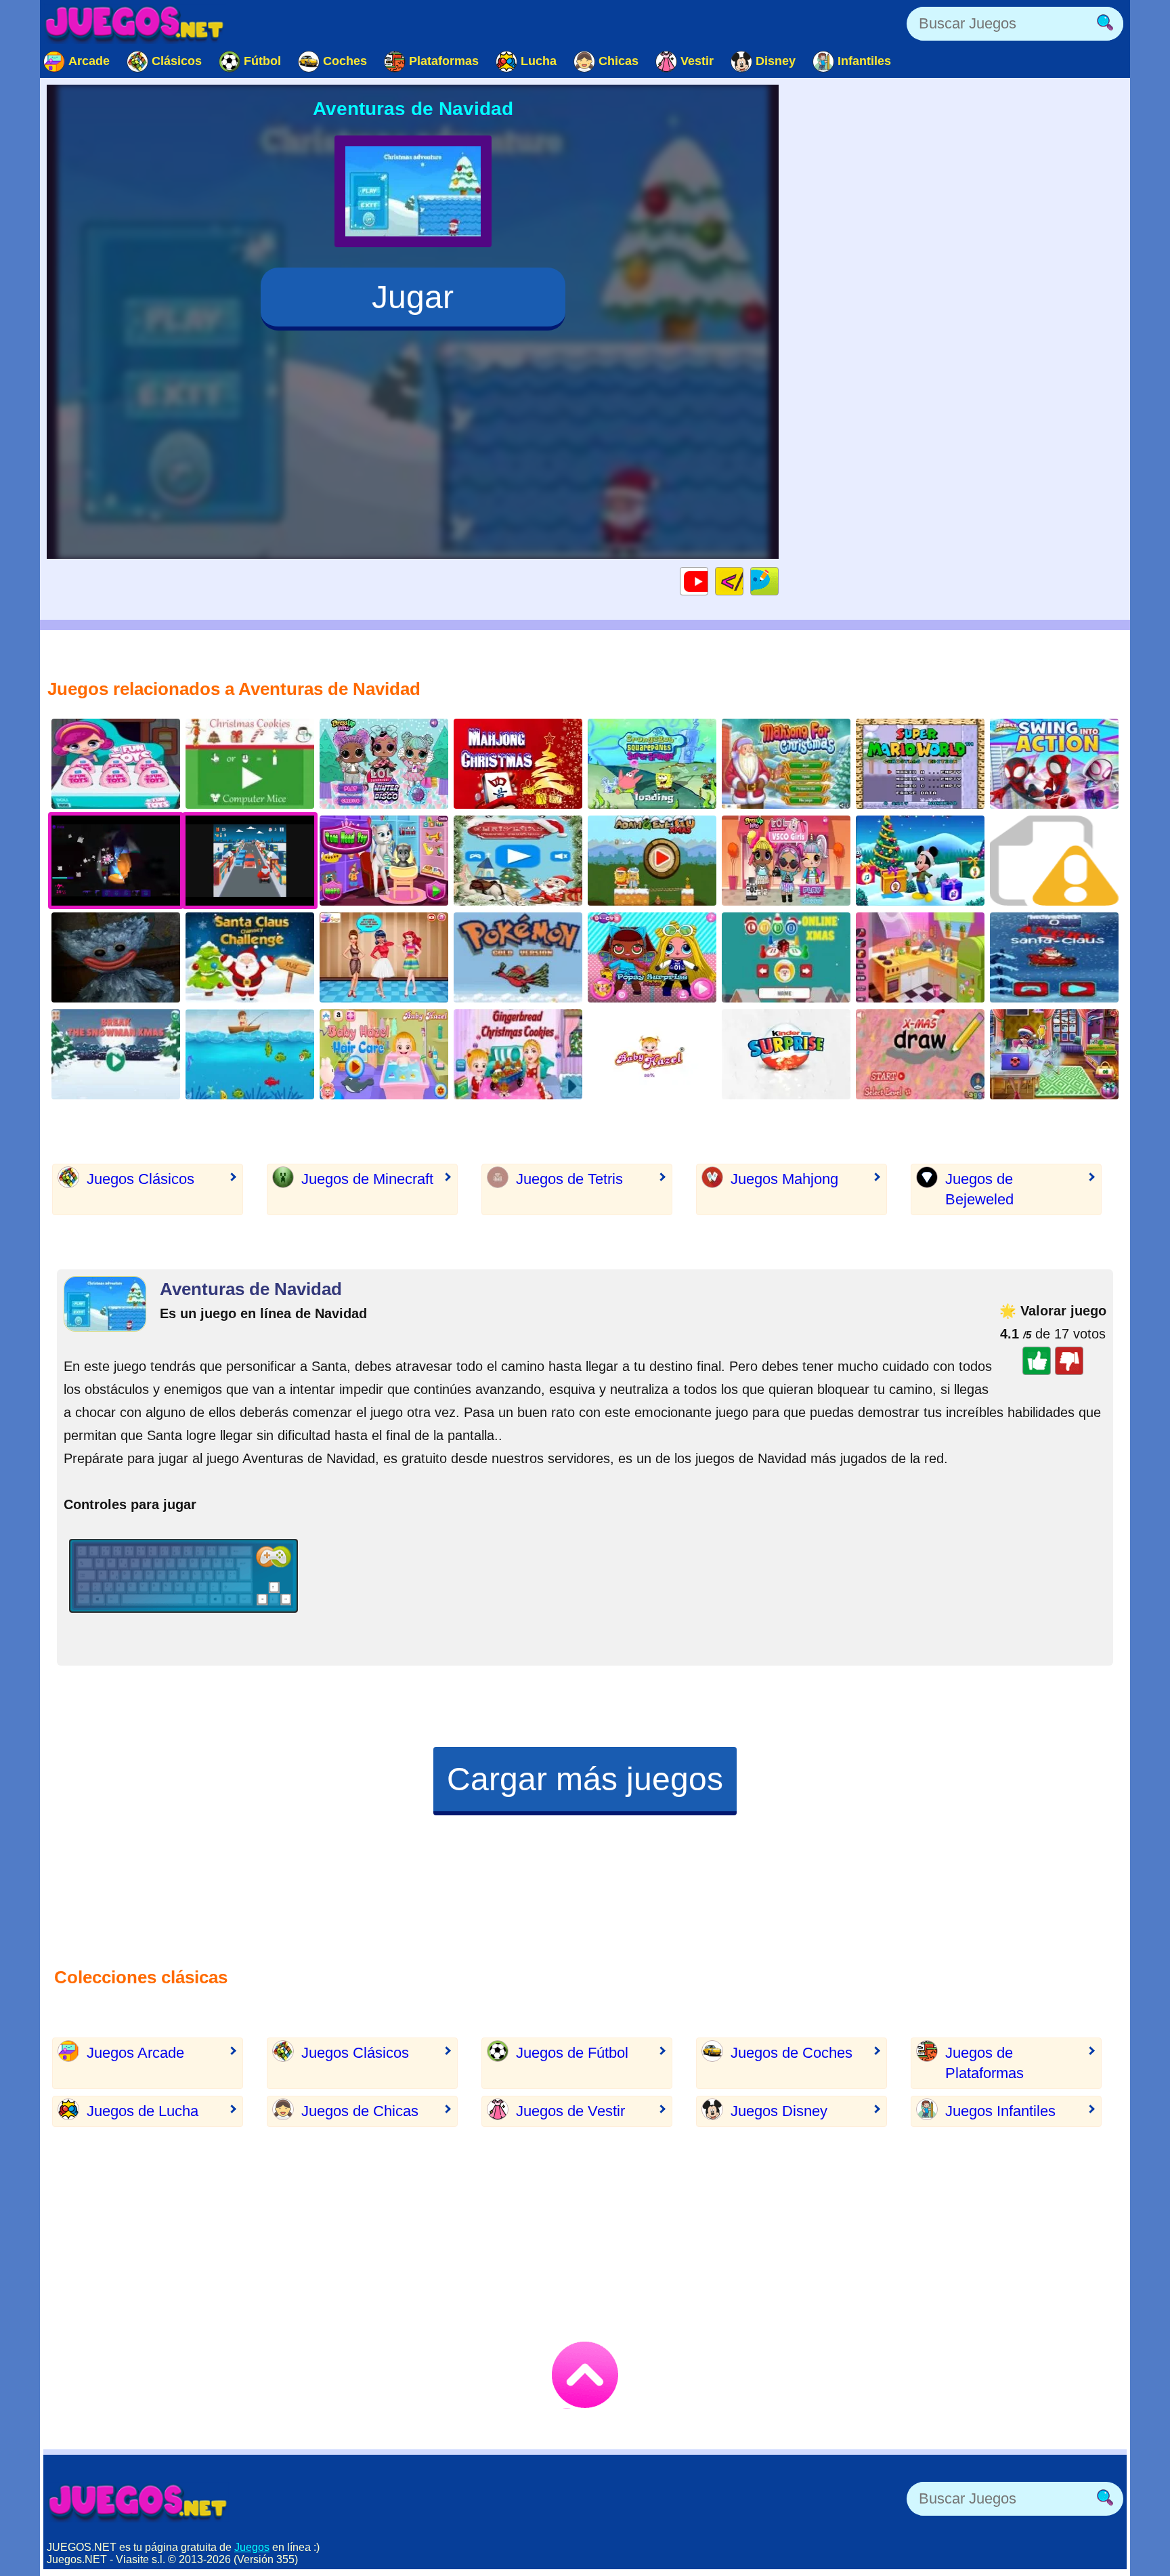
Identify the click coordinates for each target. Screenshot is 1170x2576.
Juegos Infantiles (1000, 2111)
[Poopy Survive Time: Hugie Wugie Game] (116, 957)
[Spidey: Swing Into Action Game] (1054, 764)
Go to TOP (585, 2375)
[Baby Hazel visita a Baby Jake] (652, 1054)
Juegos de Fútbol (572, 2053)
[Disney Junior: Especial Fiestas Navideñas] (920, 861)
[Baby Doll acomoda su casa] (920, 957)
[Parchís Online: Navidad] (786, 957)
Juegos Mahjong (784, 1179)
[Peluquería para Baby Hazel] (384, 1054)
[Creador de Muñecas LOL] (652, 957)
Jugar (413, 297)
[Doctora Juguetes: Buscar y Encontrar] (1054, 861)
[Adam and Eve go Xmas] (652, 861)
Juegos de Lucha (143, 2111)
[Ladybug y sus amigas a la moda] (384, 957)
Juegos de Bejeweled (979, 1189)
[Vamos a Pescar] (250, 1054)
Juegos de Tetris (569, 1179)
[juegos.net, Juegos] (135, 24)
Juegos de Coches (792, 2053)
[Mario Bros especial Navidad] (920, 764)
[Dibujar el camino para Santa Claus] (920, 1054)
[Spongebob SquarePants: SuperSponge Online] (652, 764)
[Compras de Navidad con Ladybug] (1054, 1054)
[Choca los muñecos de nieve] (116, 1054)
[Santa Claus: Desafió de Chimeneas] (250, 957)
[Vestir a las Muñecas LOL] (384, 764)
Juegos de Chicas (360, 2111)
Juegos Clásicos (140, 1179)
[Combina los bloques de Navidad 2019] (518, 861)
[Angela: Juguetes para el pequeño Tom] (384, 861)
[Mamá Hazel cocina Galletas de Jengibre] (518, 1054)
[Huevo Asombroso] (786, 1054)
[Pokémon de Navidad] (518, 957)
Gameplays (708, 581)
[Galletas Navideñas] (250, 764)
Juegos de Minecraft (367, 1179)
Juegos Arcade (135, 2053)
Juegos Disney (779, 2111)
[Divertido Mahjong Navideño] (786, 764)
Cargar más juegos (585, 1779)
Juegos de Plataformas (984, 2063)
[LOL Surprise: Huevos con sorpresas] (116, 764)
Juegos (252, 2547)
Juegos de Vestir (570, 2111)
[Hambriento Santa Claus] (1054, 957)
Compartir (778, 581)
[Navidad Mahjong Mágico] (518, 764)
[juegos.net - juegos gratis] (138, 2502)
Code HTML (743, 581)
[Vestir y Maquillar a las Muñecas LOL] (786, 861)
